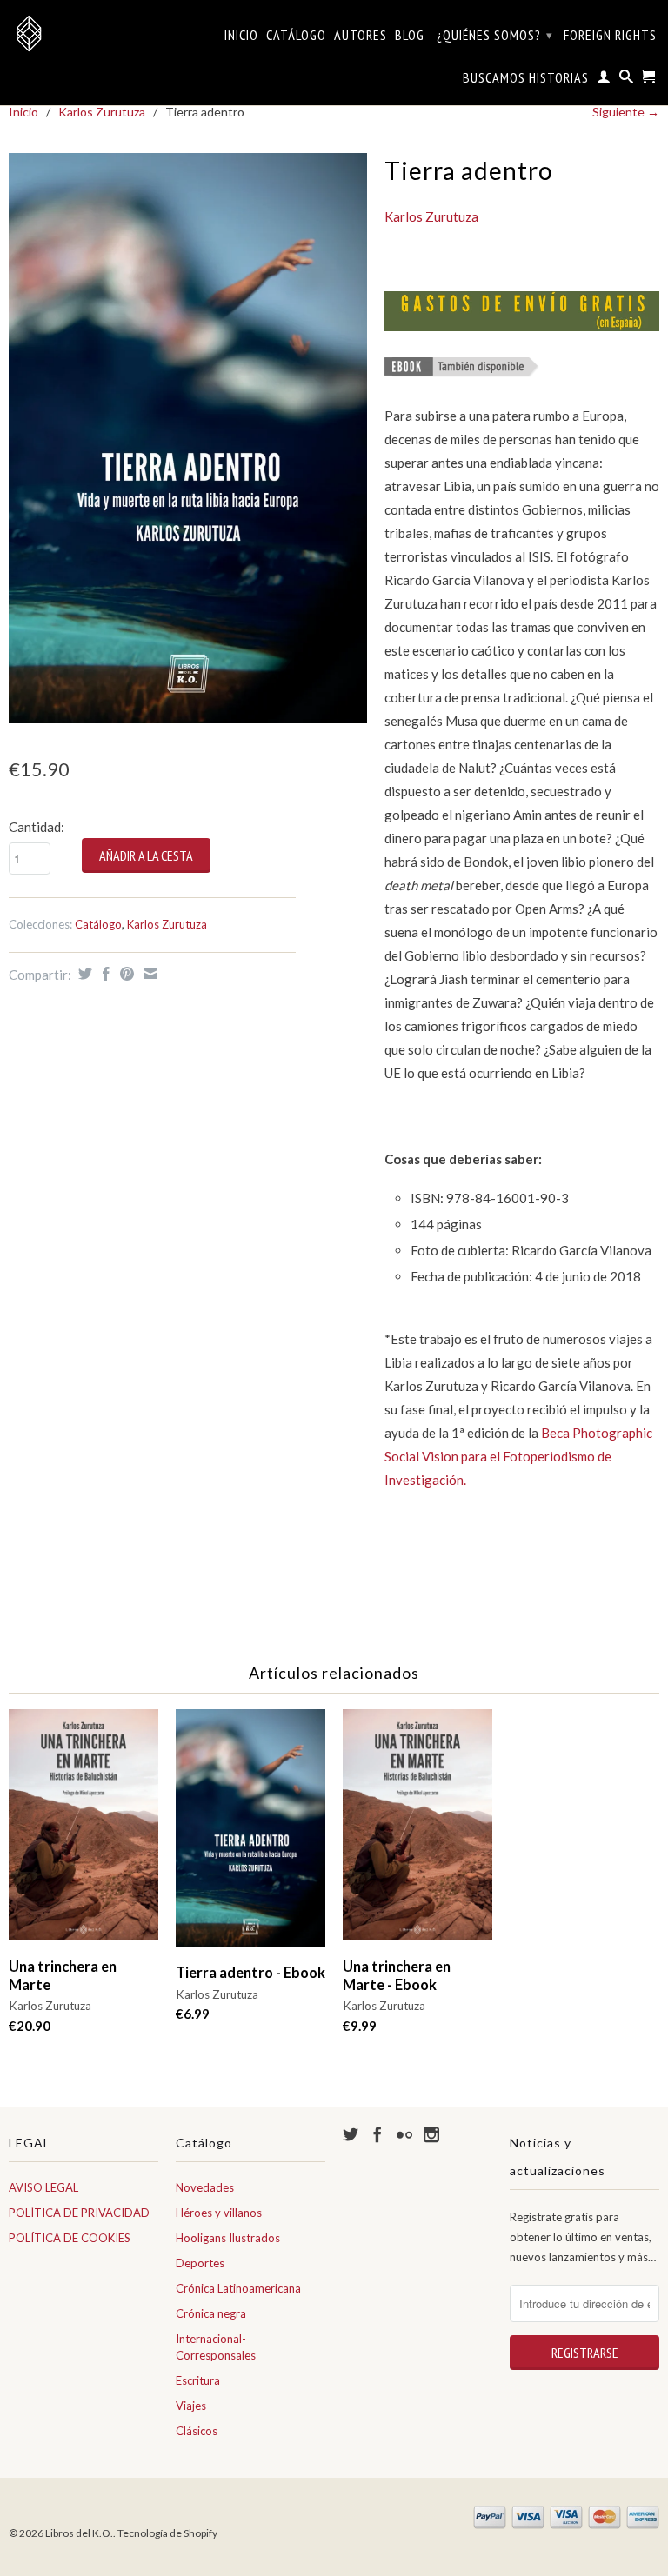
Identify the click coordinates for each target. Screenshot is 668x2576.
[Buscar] (627, 80)
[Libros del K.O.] (83, 33)
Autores (361, 35)
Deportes (200, 2263)
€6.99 (193, 2014)
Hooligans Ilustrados (228, 2238)
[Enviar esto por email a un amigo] (148, 974)
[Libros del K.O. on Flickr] (404, 2134)
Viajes (191, 2406)
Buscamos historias (526, 78)
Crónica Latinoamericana (238, 2288)
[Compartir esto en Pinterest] (125, 974)
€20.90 (30, 2026)
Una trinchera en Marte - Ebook (397, 1976)
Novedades (205, 2187)
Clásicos (197, 2431)
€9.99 (360, 2026)
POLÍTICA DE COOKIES (70, 2238)
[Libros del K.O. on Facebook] (377, 2134)
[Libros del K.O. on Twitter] (351, 2134)
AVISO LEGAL (43, 2187)
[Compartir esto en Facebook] (104, 974)
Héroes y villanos (219, 2213)
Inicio (241, 35)
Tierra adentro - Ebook (250, 1973)
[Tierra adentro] (188, 438)
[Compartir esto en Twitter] (83, 974)
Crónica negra (211, 2313)
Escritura (198, 2380)
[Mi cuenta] (604, 80)
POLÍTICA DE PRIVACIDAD (79, 2213)
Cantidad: (37, 827)
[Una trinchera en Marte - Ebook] (417, 1833)
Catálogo (296, 35)
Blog (410, 35)
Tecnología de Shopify (167, 2533)
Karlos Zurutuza (102, 112)
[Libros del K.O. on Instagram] (431, 2134)
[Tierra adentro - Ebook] (250, 1837)
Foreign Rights (610, 35)
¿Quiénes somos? (495, 35)
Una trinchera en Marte (63, 1976)
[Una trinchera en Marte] (83, 1833)
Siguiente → (626, 112)
